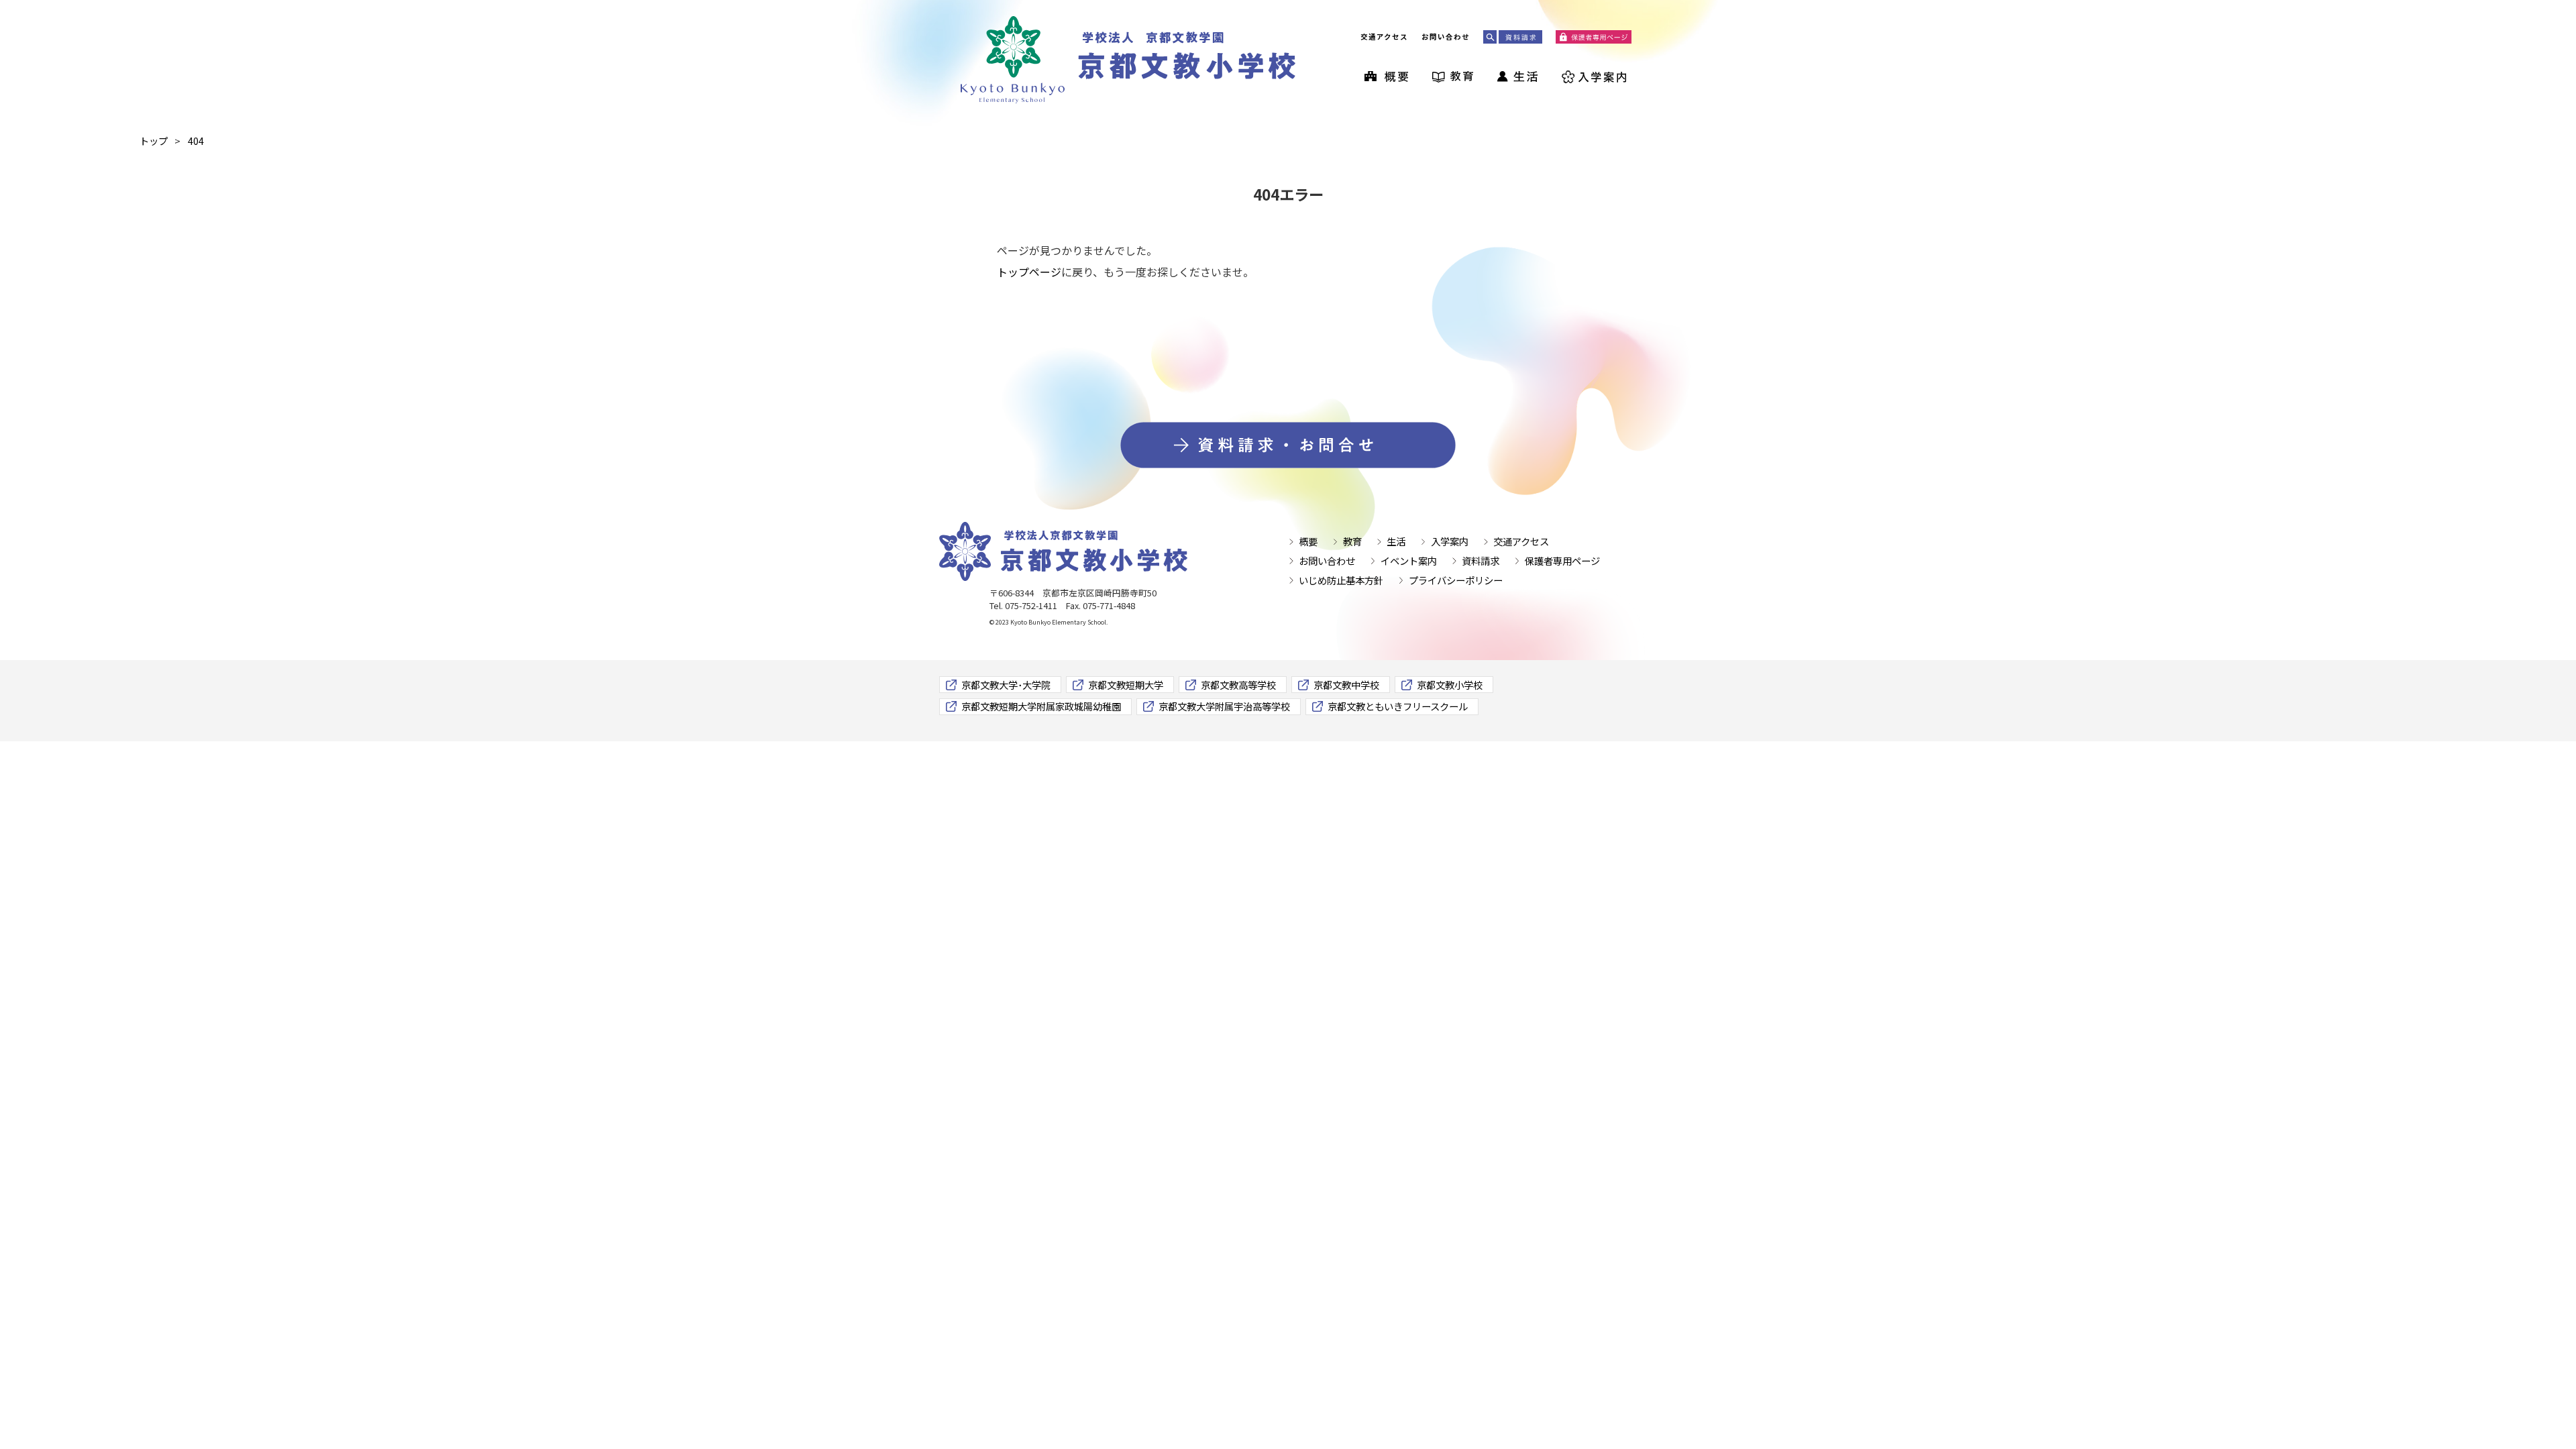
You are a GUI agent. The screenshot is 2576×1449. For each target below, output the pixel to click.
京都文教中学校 (1346, 685)
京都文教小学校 (1450, 685)
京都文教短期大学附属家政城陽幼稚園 (1041, 706)
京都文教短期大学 (1126, 685)
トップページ (1029, 272)
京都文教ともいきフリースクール (1398, 706)
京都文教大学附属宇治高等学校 (1224, 706)
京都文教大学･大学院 (1006, 685)
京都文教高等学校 (1238, 685)
